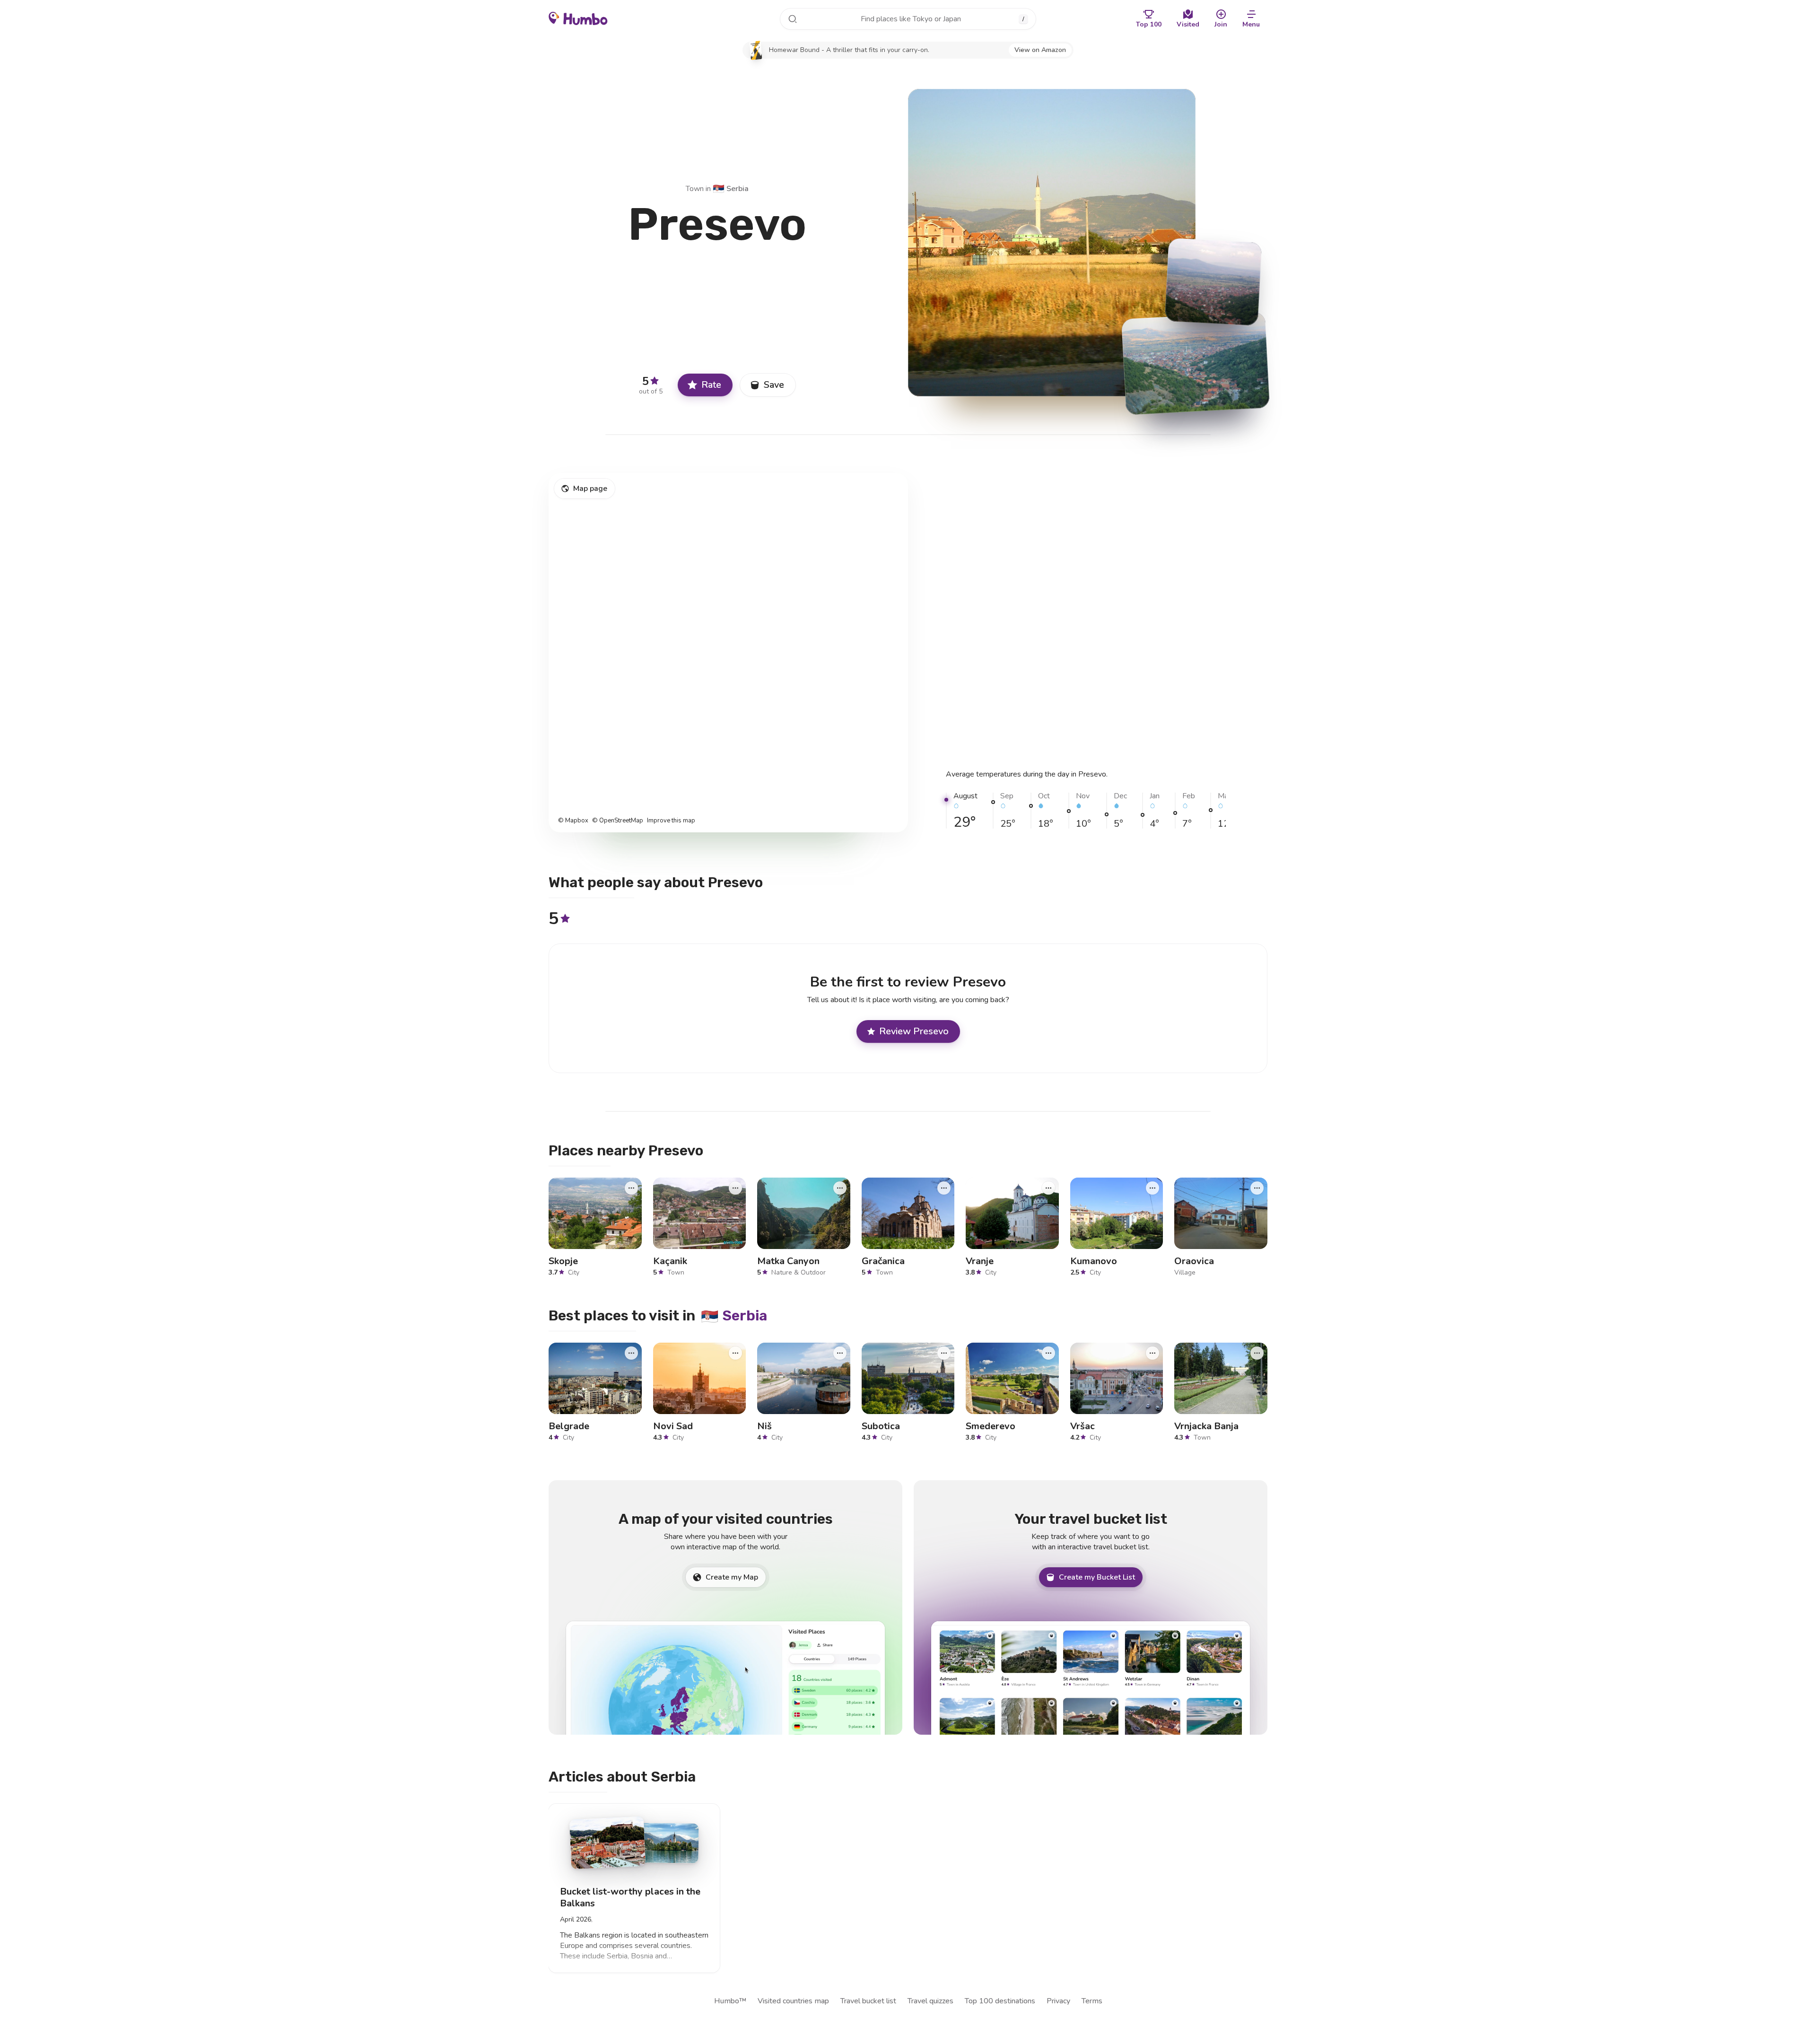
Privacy (1058, 2001)
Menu (1251, 24)
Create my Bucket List (1097, 1577)
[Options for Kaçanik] (735, 1188)
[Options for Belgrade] (631, 1353)
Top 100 (1149, 24)
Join (1221, 24)
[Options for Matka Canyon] (840, 1188)
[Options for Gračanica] (944, 1188)
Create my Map (732, 1577)
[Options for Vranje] (1048, 1188)
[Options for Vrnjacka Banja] (1257, 1353)
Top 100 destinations (1000, 2001)
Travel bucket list (868, 2001)
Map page (590, 489)
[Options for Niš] (840, 1353)
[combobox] (908, 19)
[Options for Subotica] (944, 1353)
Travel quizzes (930, 2001)
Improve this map (671, 821)
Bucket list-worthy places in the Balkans (630, 1898)
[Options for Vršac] (1152, 1353)
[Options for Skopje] (631, 1188)
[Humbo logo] (578, 18)
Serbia (731, 189)
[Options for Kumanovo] (1152, 1188)
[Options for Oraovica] (1257, 1188)
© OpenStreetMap (618, 821)
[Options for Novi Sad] (735, 1353)
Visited (1188, 24)
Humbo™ (730, 2001)
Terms (1092, 2001)
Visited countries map (793, 2001)
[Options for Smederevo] (1048, 1353)
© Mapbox (573, 821)
